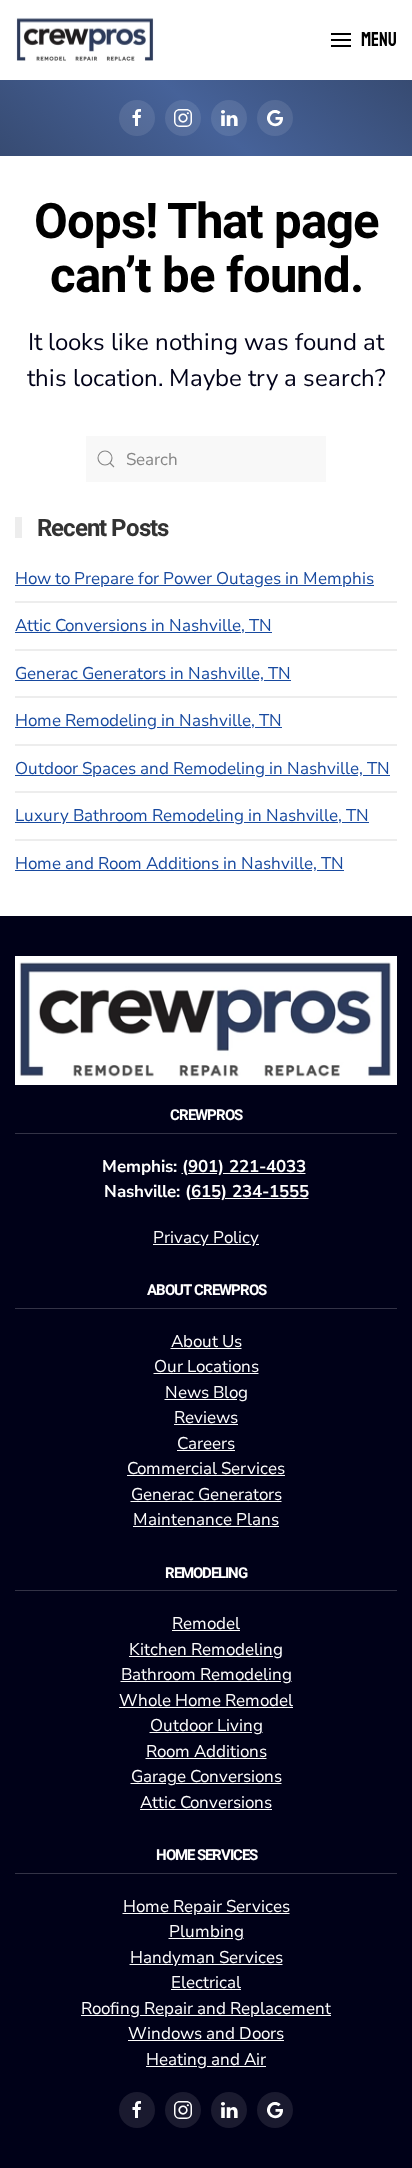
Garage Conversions (206, 1776)
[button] (364, 40)
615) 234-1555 (250, 1191)
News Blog (206, 1392)
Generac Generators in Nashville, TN (153, 673)
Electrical (206, 1982)
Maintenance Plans (206, 1519)
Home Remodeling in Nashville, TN (148, 720)
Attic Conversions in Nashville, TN (143, 625)
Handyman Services (206, 1957)
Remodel (206, 1623)
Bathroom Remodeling (206, 1674)
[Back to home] (85, 40)
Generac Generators (206, 1494)
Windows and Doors (206, 2033)
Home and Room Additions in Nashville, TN (179, 863)
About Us (206, 1341)
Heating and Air (206, 2059)
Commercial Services (206, 1468)
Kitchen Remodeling (206, 1649)
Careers (206, 1443)
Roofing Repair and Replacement (206, 2008)
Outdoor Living (206, 1725)
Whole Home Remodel (206, 1700)
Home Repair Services (206, 1906)
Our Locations (206, 1366)
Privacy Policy (206, 1237)
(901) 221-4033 (244, 1166)
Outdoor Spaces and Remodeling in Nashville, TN (202, 768)
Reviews (206, 1417)
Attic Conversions (206, 1802)
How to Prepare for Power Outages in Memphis (194, 578)
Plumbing (206, 1931)
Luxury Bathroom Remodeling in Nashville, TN (192, 815)
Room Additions (206, 1751)
